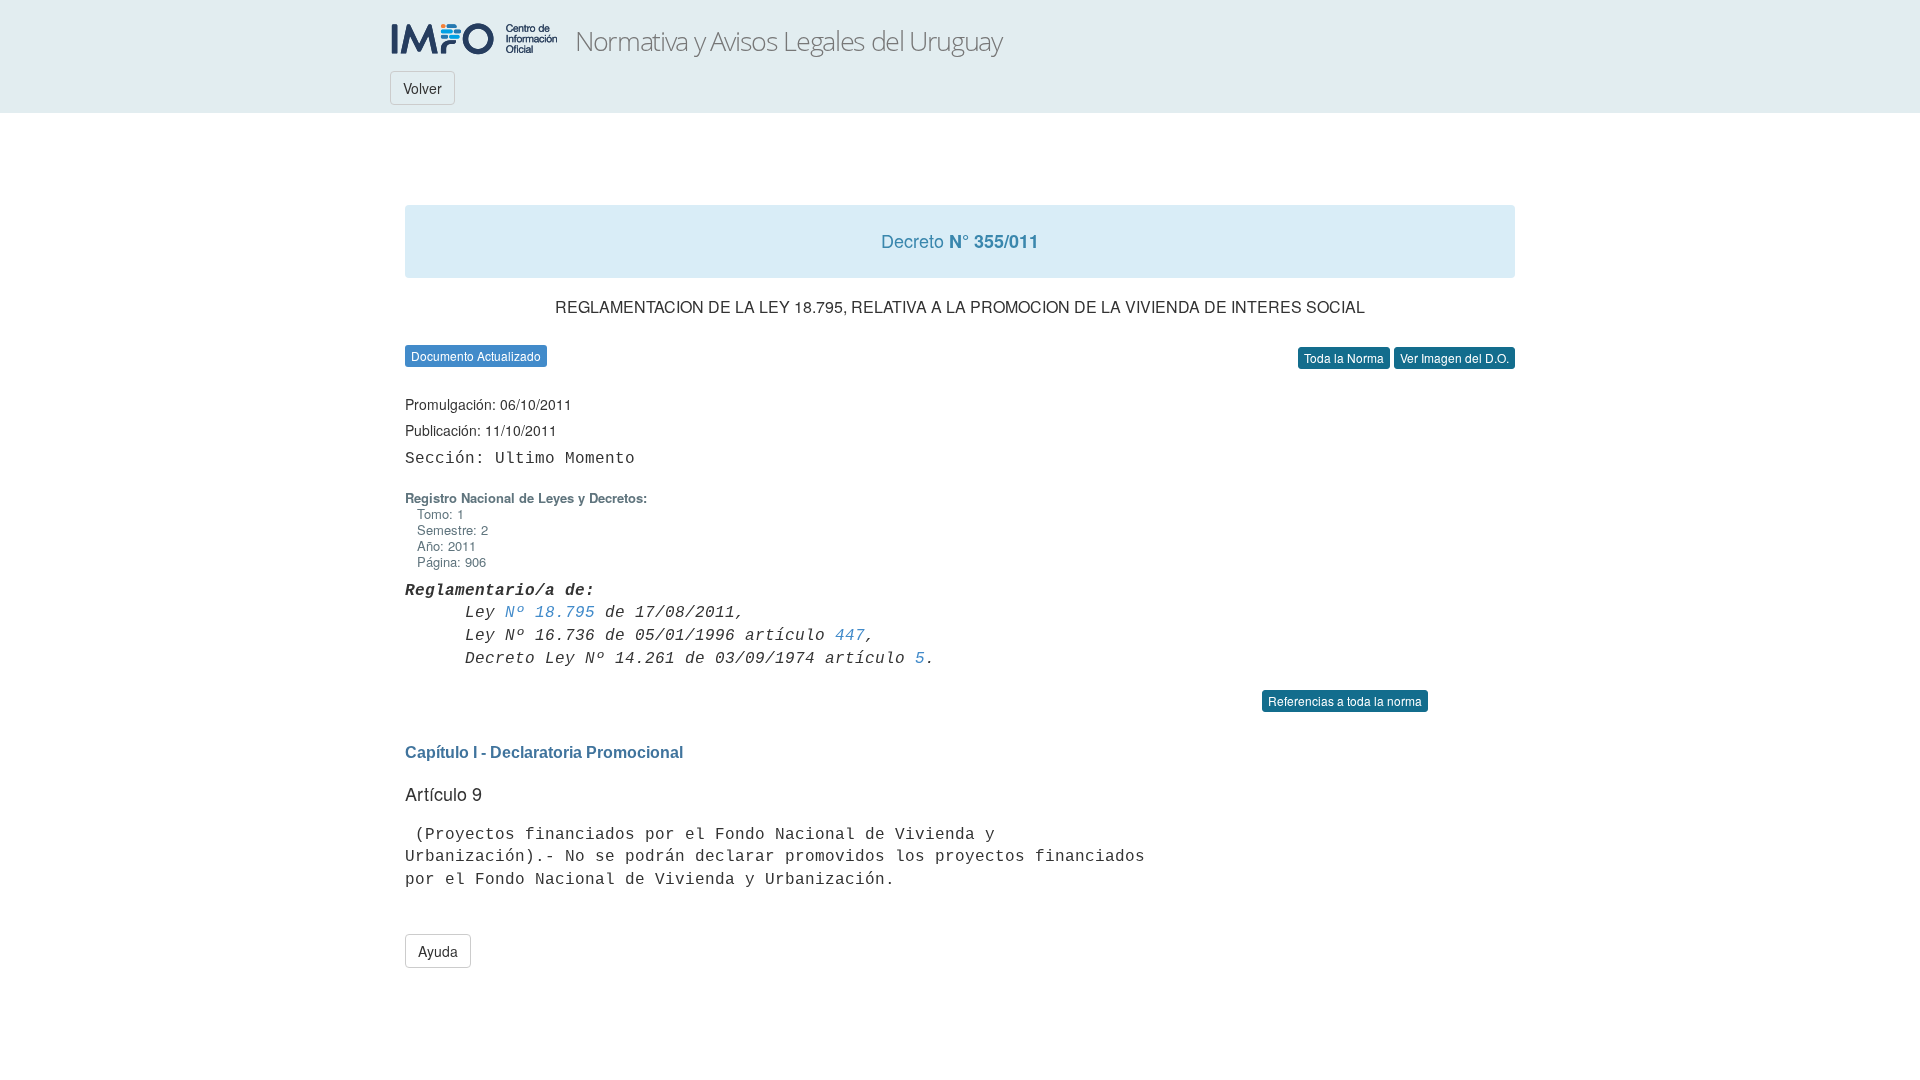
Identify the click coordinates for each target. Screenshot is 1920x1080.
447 (850, 636)
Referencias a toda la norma (1345, 700)
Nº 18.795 (550, 613)
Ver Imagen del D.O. (1454, 357)
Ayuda (438, 951)
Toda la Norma (1344, 357)
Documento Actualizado (476, 355)
